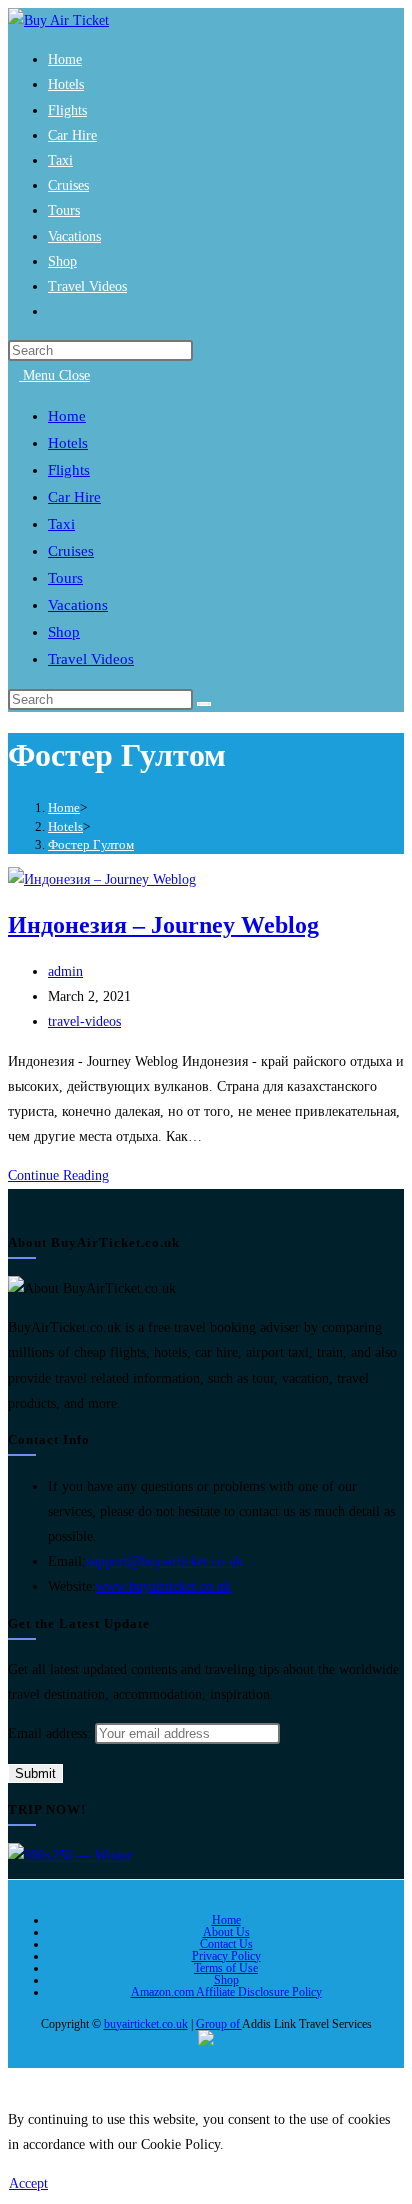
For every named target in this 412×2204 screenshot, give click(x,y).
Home (226, 1920)
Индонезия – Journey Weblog (163, 925)
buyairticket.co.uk (146, 2024)
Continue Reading (64, 1175)
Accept (28, 2183)
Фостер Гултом (91, 844)
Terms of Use (226, 1968)
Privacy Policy (226, 1956)
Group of (219, 2024)
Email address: (51, 1733)
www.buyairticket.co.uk (163, 1586)
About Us (226, 1932)
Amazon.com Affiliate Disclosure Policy (226, 1992)
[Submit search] (204, 704)
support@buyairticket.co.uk (164, 1561)
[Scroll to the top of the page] (13, 2080)
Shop (226, 1980)
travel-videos (84, 1021)
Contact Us (226, 1944)
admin (65, 971)
